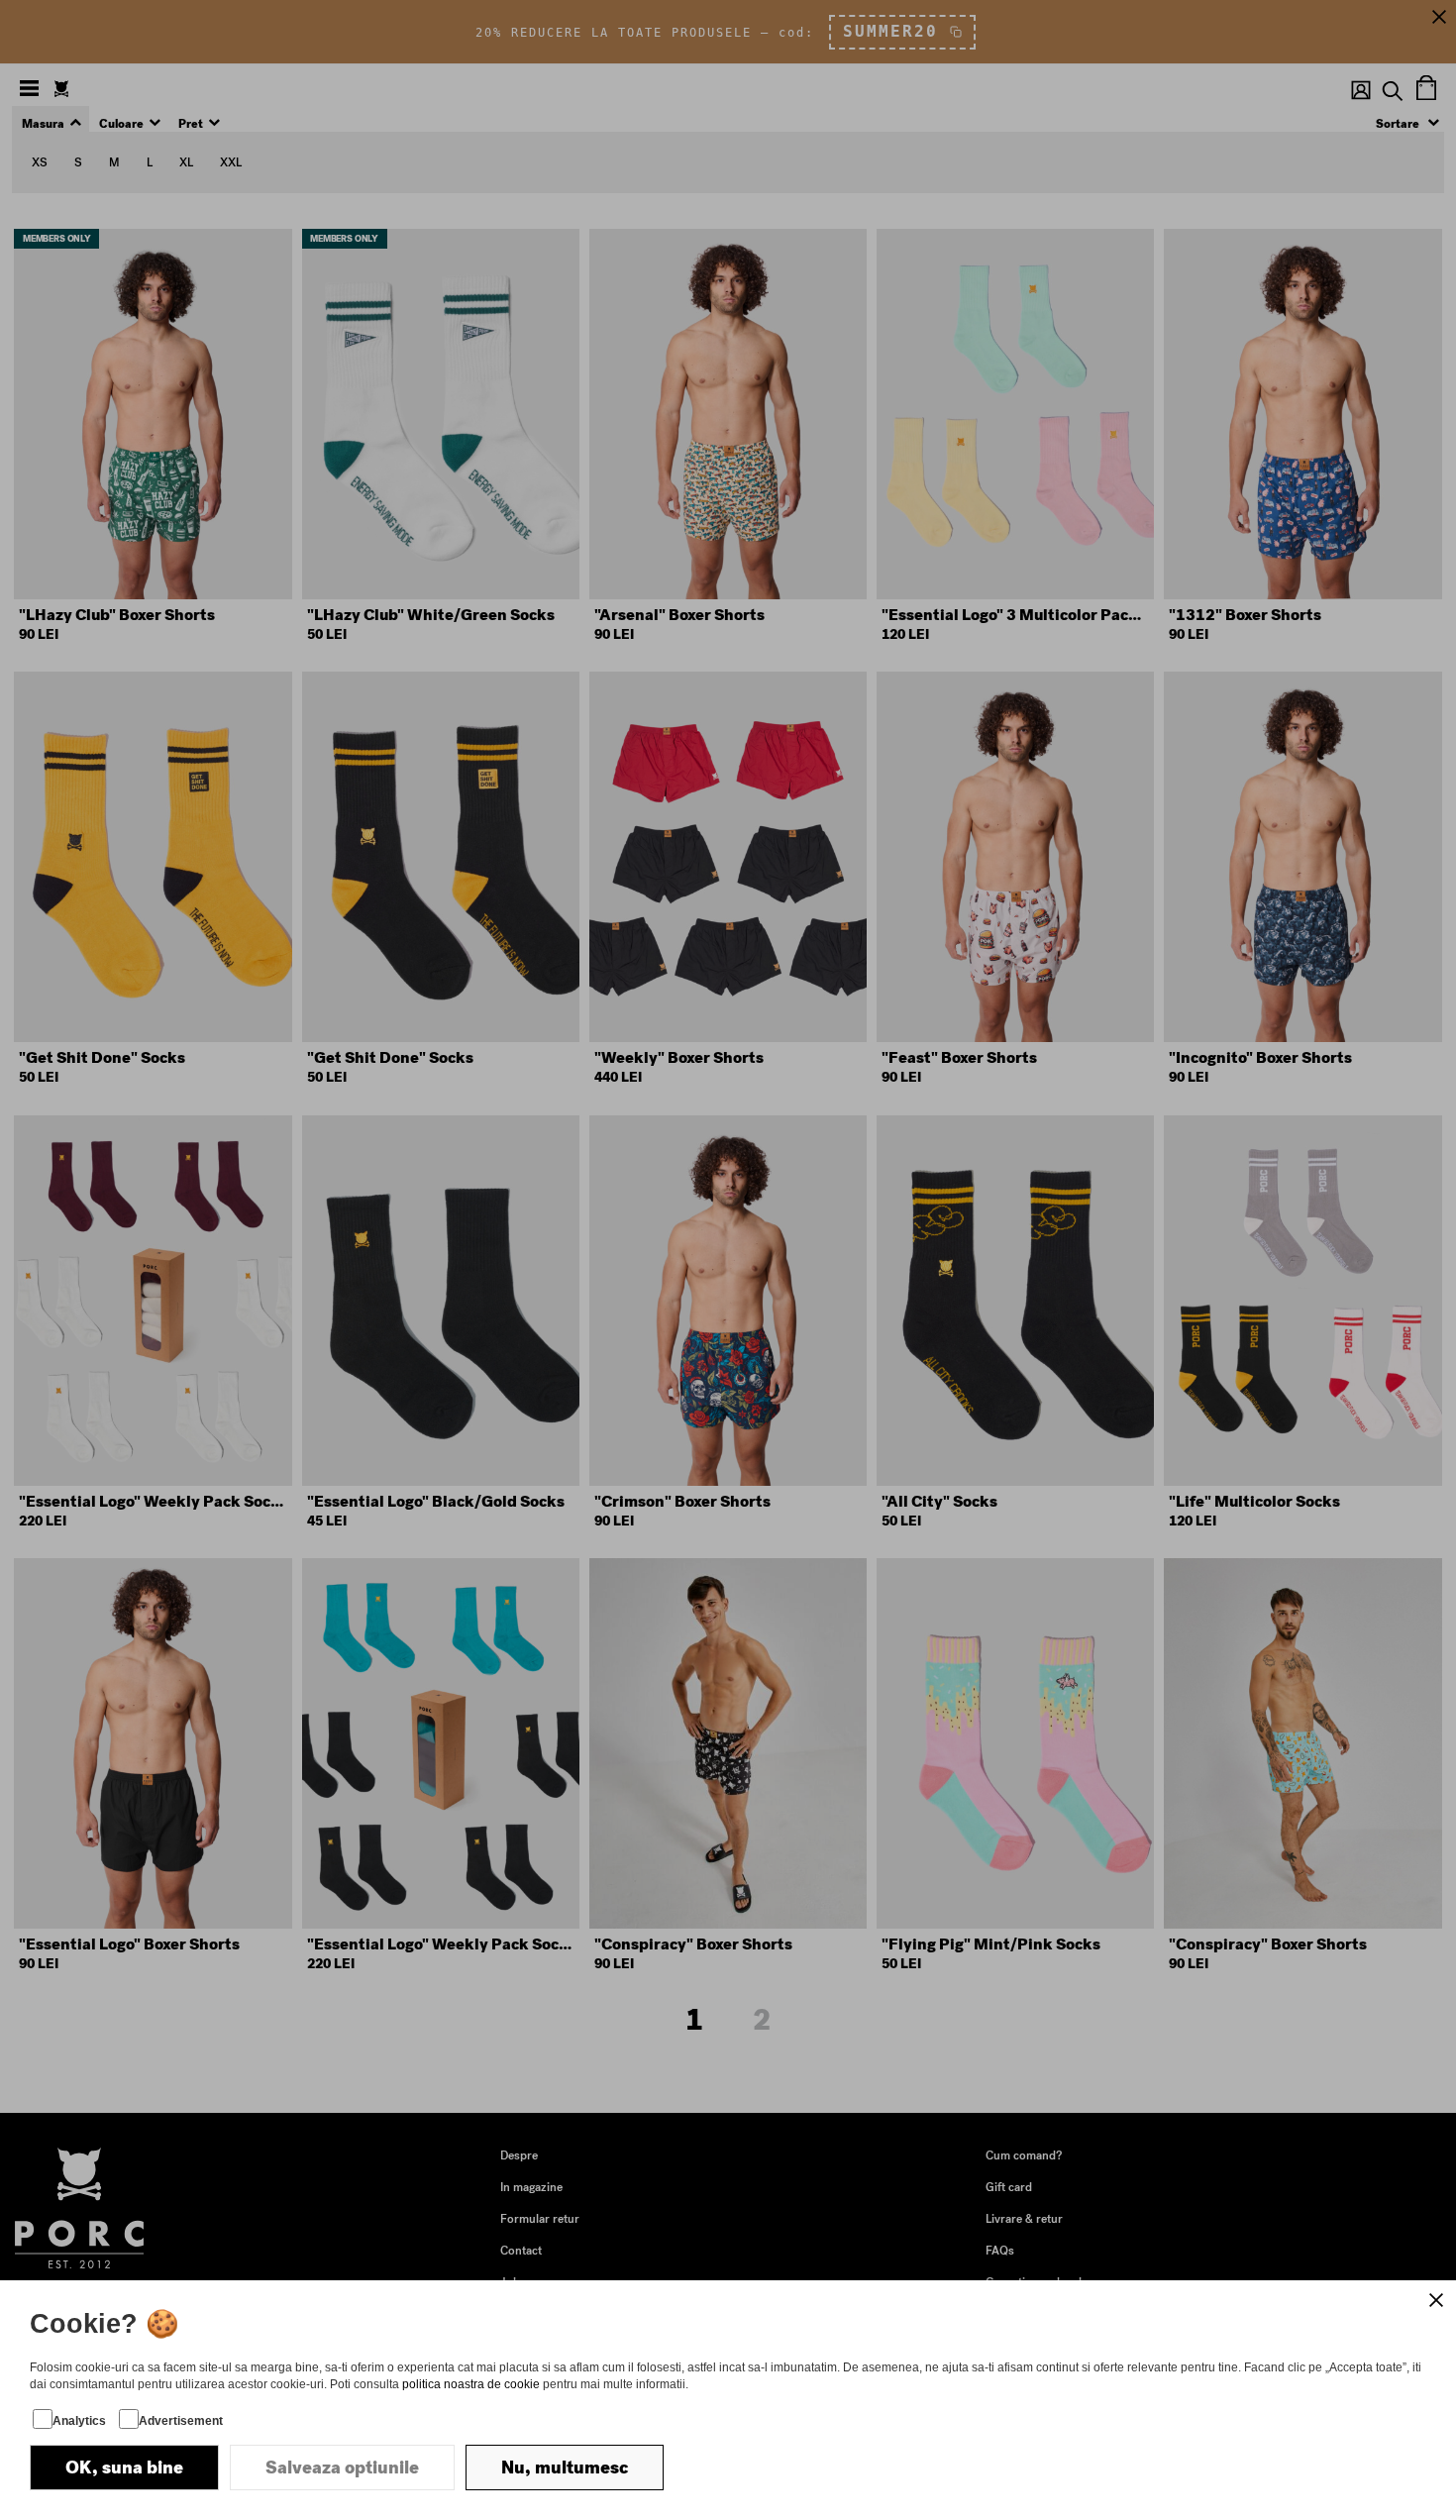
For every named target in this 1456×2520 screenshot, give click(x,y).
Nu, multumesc (565, 2467)
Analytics (79, 2421)
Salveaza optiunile (342, 2467)
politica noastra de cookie (471, 2384)
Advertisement (181, 2421)
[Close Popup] (1436, 2300)
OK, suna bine (124, 2467)
